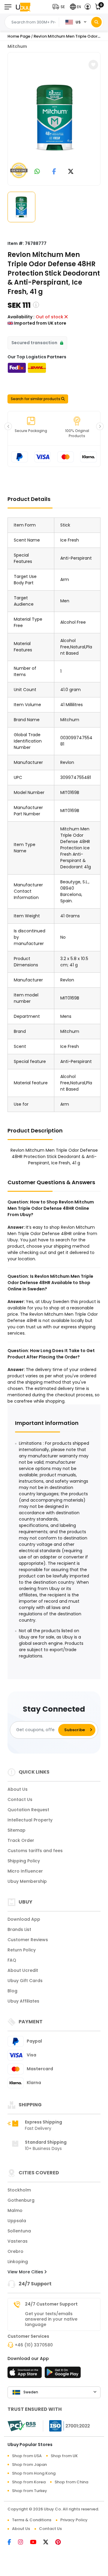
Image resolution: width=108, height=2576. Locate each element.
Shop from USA (27, 2456)
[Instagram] (24, 2543)
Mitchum (17, 46)
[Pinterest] (61, 2543)
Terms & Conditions (32, 2520)
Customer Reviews (28, 1940)
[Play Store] (63, 2374)
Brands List (19, 1929)
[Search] (96, 22)
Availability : (21, 317)
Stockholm (19, 2190)
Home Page (19, 36)
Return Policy (22, 1950)
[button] (60, 7)
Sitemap (16, 1830)
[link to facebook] (54, 172)
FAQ (12, 1960)
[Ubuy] (23, 7)
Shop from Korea (29, 2482)
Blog (12, 1991)
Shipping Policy (24, 1861)
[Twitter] (49, 2543)
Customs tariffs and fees (35, 1851)
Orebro (15, 2251)
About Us (18, 1789)
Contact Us (20, 1799)
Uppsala (17, 2221)
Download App (24, 1919)
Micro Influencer (25, 1871)
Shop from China (71, 2482)
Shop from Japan (29, 2465)
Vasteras (18, 2241)
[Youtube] (37, 2543)
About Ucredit (23, 1970)
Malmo (15, 2210)
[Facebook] (13, 2543)
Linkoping (18, 2262)
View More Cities (26, 2272)
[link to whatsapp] (37, 172)
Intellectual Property (30, 1820)
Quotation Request (28, 1810)
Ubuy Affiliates (23, 2001)
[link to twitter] (71, 172)
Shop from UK (64, 2456)
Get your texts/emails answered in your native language (51, 2319)
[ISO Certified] (67, 2426)
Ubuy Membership (27, 1881)
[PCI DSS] (22, 2426)
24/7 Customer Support (51, 2304)
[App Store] (25, 2374)
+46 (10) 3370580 (34, 2345)
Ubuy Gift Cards (25, 1981)
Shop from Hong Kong (34, 2473)
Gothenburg (21, 2200)
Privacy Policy (74, 2520)
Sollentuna (19, 2231)
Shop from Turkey (30, 2491)
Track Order (21, 1840)
